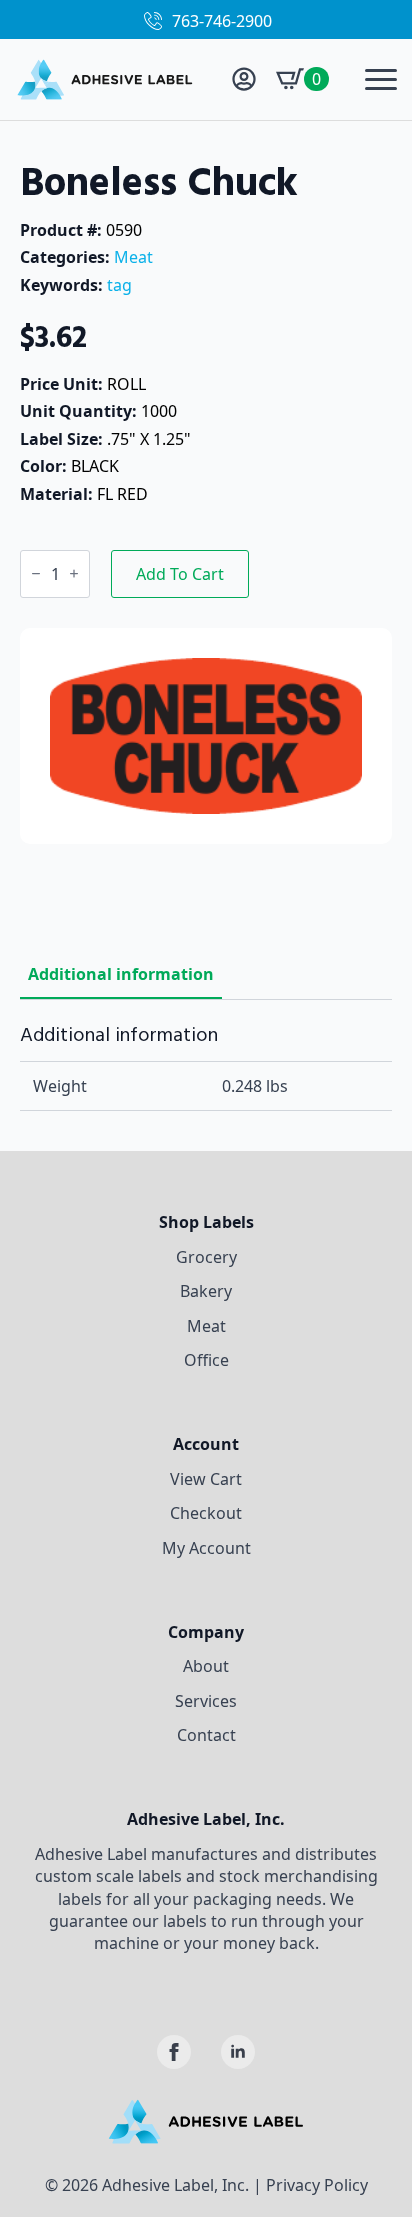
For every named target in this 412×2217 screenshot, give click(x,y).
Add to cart (180, 574)
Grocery (206, 1257)
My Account (206, 1548)
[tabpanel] (206, 1067)
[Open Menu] (381, 79)
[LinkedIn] (238, 2052)
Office (206, 1360)
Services (206, 1701)
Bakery (206, 1291)
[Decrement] (36, 573)
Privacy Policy (317, 2185)
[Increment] (74, 573)
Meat (133, 257)
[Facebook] (174, 2052)
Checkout (206, 1513)
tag (119, 285)
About (206, 1666)
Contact (206, 1735)
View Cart (206, 1479)
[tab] (121, 974)
